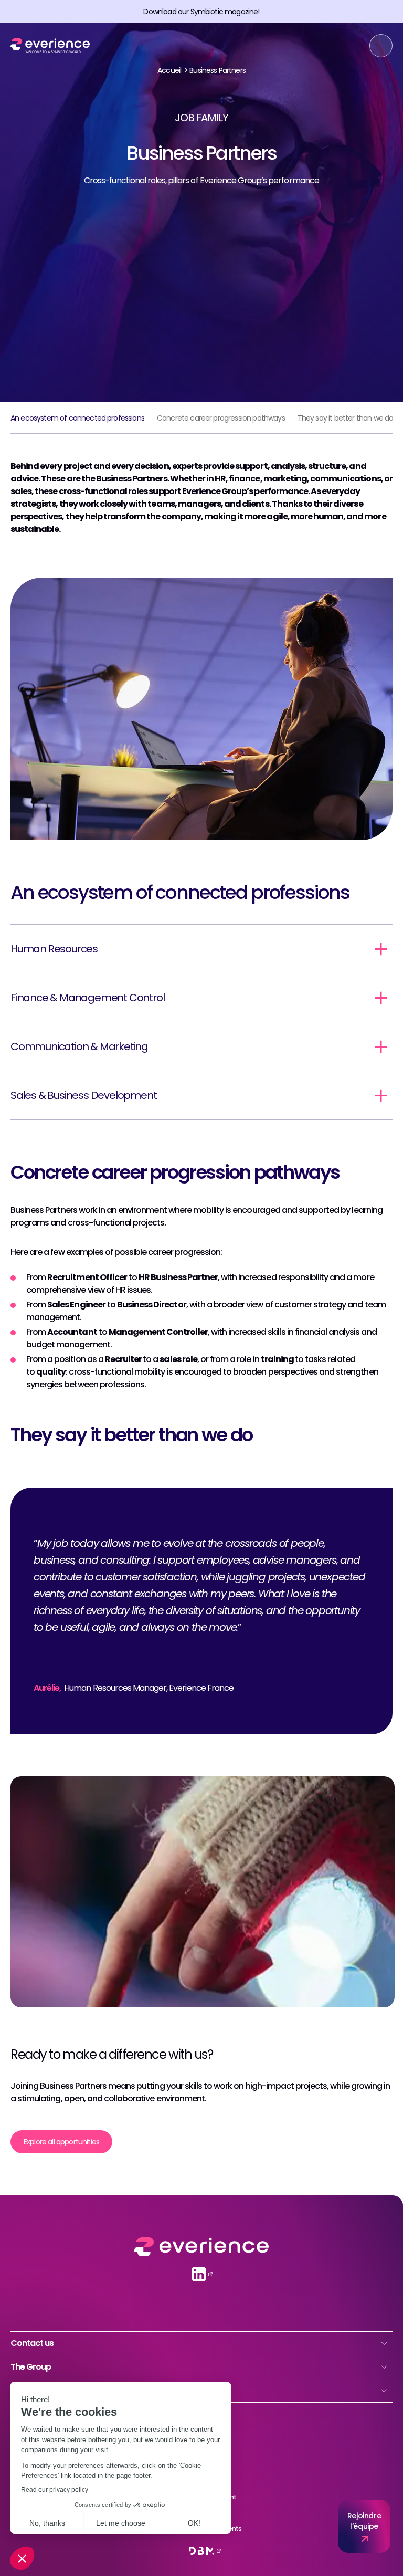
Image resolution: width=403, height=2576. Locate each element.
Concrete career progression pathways (221, 418)
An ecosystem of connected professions (77, 418)
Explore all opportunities (61, 2142)
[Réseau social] (199, 2274)
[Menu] (381, 46)
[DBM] (201, 2551)
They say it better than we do (346, 418)
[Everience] (50, 46)
